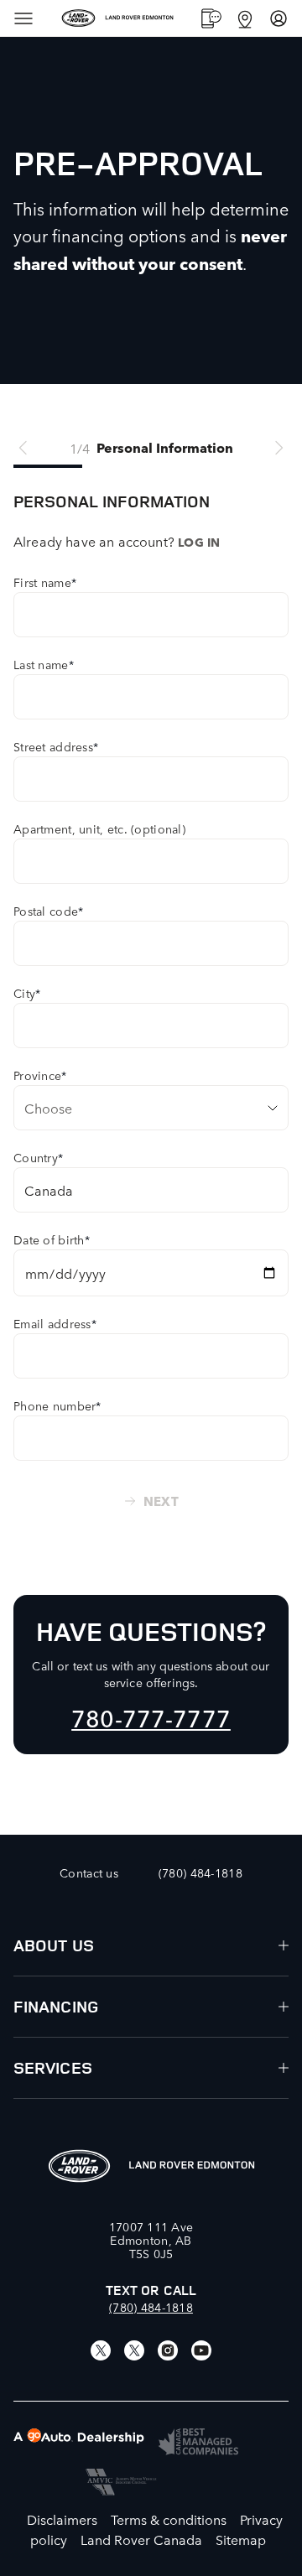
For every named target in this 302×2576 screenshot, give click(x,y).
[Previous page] (23, 448)
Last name (44, 664)
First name (45, 582)
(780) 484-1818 (151, 2307)
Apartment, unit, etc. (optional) (99, 828)
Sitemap (241, 2539)
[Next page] (279, 448)
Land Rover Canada (141, 2539)
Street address (56, 746)
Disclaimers (62, 2519)
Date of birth (52, 1239)
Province (40, 1075)
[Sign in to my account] (279, 18)
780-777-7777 (151, 1717)
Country (38, 1157)
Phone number (57, 1405)
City (27, 993)
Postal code (48, 911)
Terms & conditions (169, 2519)
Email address (55, 1323)
